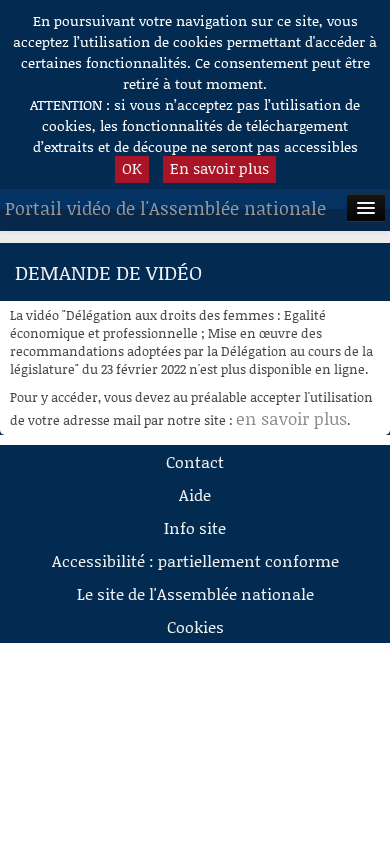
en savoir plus (291, 418)
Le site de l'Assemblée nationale (195, 593)
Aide (195, 494)
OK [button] (132, 168)
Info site (195, 527)
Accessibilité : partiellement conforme (195, 560)
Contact (195, 461)
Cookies (195, 626)
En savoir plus (219, 168)
